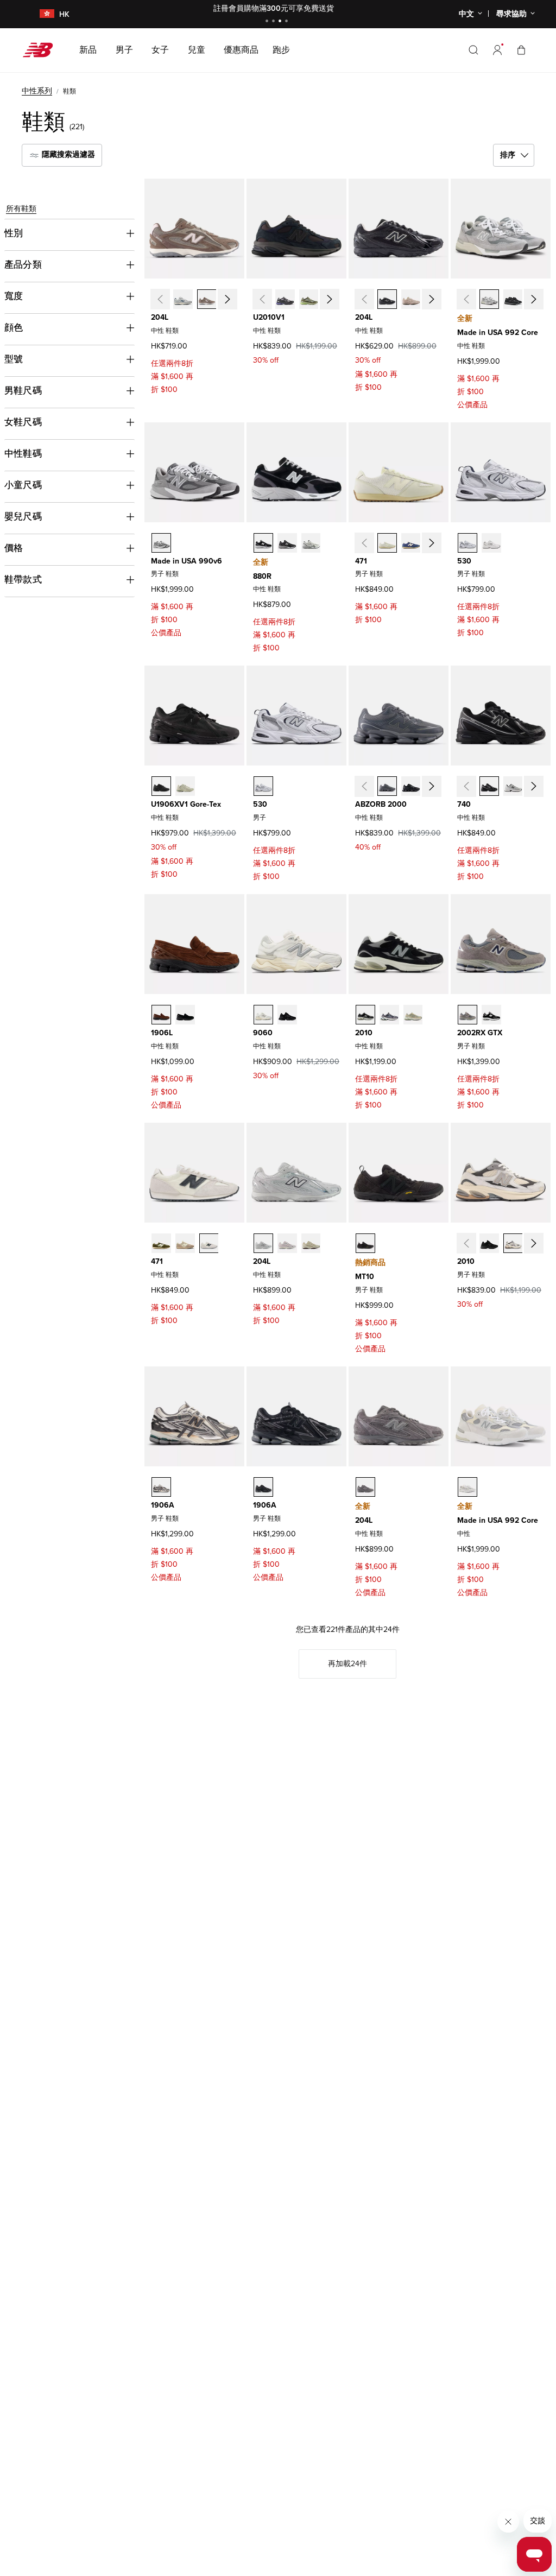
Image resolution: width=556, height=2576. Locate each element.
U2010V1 (269, 317)
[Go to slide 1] (268, 22)
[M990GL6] (161, 543)
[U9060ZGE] (287, 1015)
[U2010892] (365, 1015)
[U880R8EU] (263, 543)
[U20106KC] (285, 299)
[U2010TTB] (489, 1243)
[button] (497, 50)
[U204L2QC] (311, 1243)
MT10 (365, 1277)
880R (262, 576)
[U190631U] (161, 786)
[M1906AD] (161, 1487)
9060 (263, 1033)
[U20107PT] (389, 1015)
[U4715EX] (411, 543)
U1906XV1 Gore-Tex (186, 804)
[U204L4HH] (183, 299)
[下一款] (227, 299)
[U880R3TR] (287, 543)
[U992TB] (513, 299)
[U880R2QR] (311, 543)
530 (464, 561)
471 (361, 561)
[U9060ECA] (263, 1015)
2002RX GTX (480, 1033)
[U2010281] (413, 1015)
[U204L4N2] (263, 1243)
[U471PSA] (161, 1243)
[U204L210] (287, 1243)
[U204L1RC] (365, 1487)
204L (160, 317)
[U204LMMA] (411, 299)
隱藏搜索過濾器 (67, 154)
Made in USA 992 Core (498, 333)
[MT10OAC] (365, 1243)
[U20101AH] (309, 299)
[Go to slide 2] (275, 22)
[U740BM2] (489, 786)
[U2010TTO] (513, 1243)
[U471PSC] (185, 1243)
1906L (162, 1033)
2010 (364, 1033)
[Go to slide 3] (281, 22)
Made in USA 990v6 (187, 561)
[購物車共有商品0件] (521, 50)
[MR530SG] (467, 543)
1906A (163, 1505)
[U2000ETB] (411, 786)
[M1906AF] (263, 1487)
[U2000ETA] (387, 786)
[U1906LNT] (185, 1015)
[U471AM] (209, 1243)
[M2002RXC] (467, 1015)
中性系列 (37, 91)
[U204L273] (207, 299)
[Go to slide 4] (288, 22)
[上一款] (160, 299)
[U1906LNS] (161, 1015)
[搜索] (473, 50)
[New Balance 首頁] (42, 50)
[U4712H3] (387, 543)
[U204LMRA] (387, 299)
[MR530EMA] (491, 543)
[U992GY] (489, 299)
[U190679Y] (185, 786)
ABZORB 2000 (381, 804)
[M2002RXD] (491, 1015)
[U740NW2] (513, 786)
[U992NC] (467, 1487)
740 (464, 804)
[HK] (40, 14)
